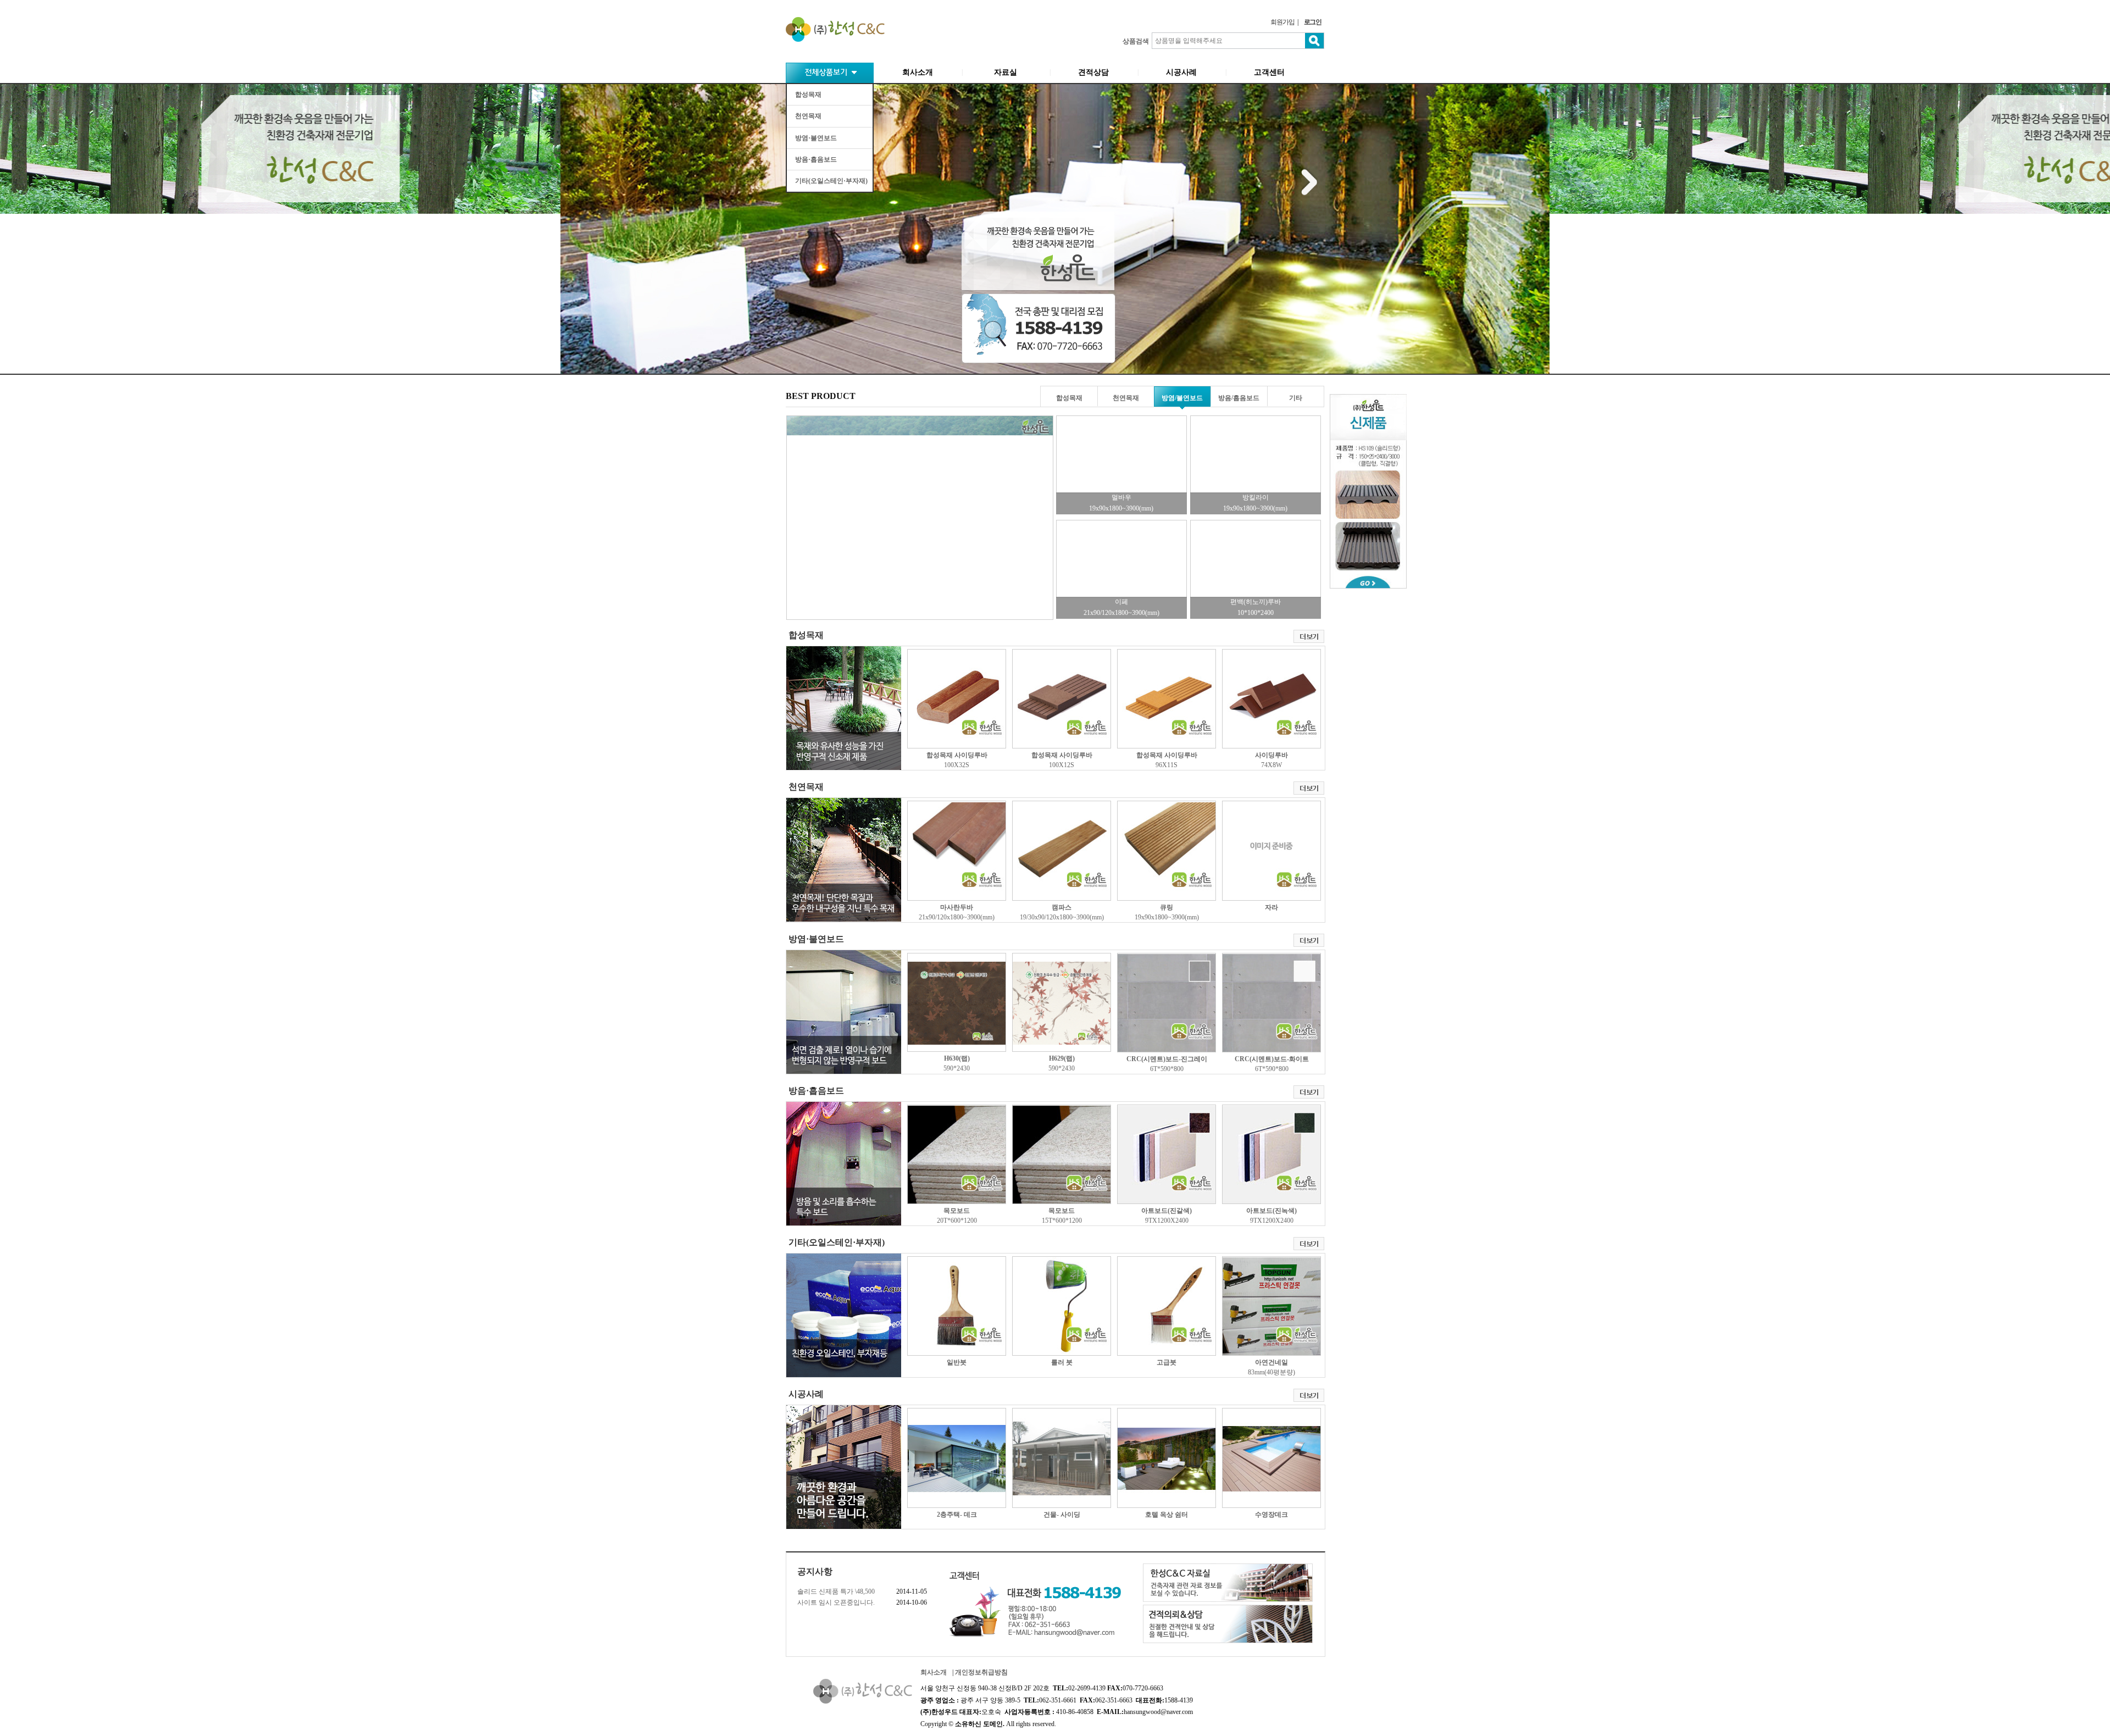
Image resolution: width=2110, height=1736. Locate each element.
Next (1309, 181)
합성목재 (808, 95)
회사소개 (918, 72)
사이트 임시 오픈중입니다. (836, 1602)
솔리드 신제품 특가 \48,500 (836, 1591)
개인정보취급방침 (981, 1672)
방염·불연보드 (816, 138)
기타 (1296, 398)
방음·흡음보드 (816, 159)
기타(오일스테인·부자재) (831, 181)
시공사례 (1181, 72)
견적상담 (1093, 72)
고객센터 (1269, 72)
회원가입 (1282, 22)
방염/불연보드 (1182, 398)
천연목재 (808, 116)
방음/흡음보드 (1239, 398)
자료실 (1006, 72)
